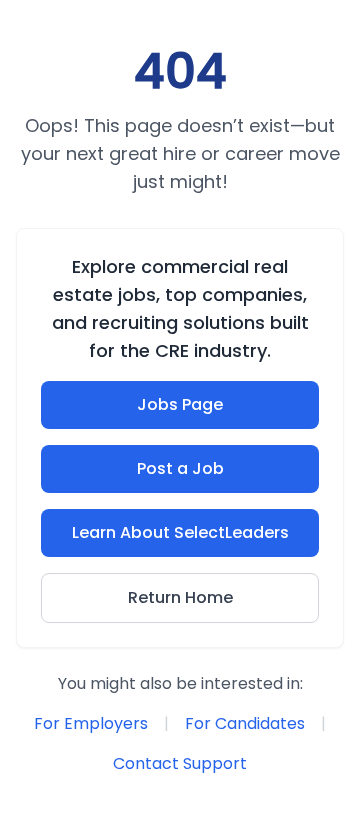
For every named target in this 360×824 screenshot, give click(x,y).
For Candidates (245, 723)
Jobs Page (180, 404)
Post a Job (180, 468)
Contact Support (180, 763)
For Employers (91, 723)
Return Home (180, 597)
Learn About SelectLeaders (180, 532)
